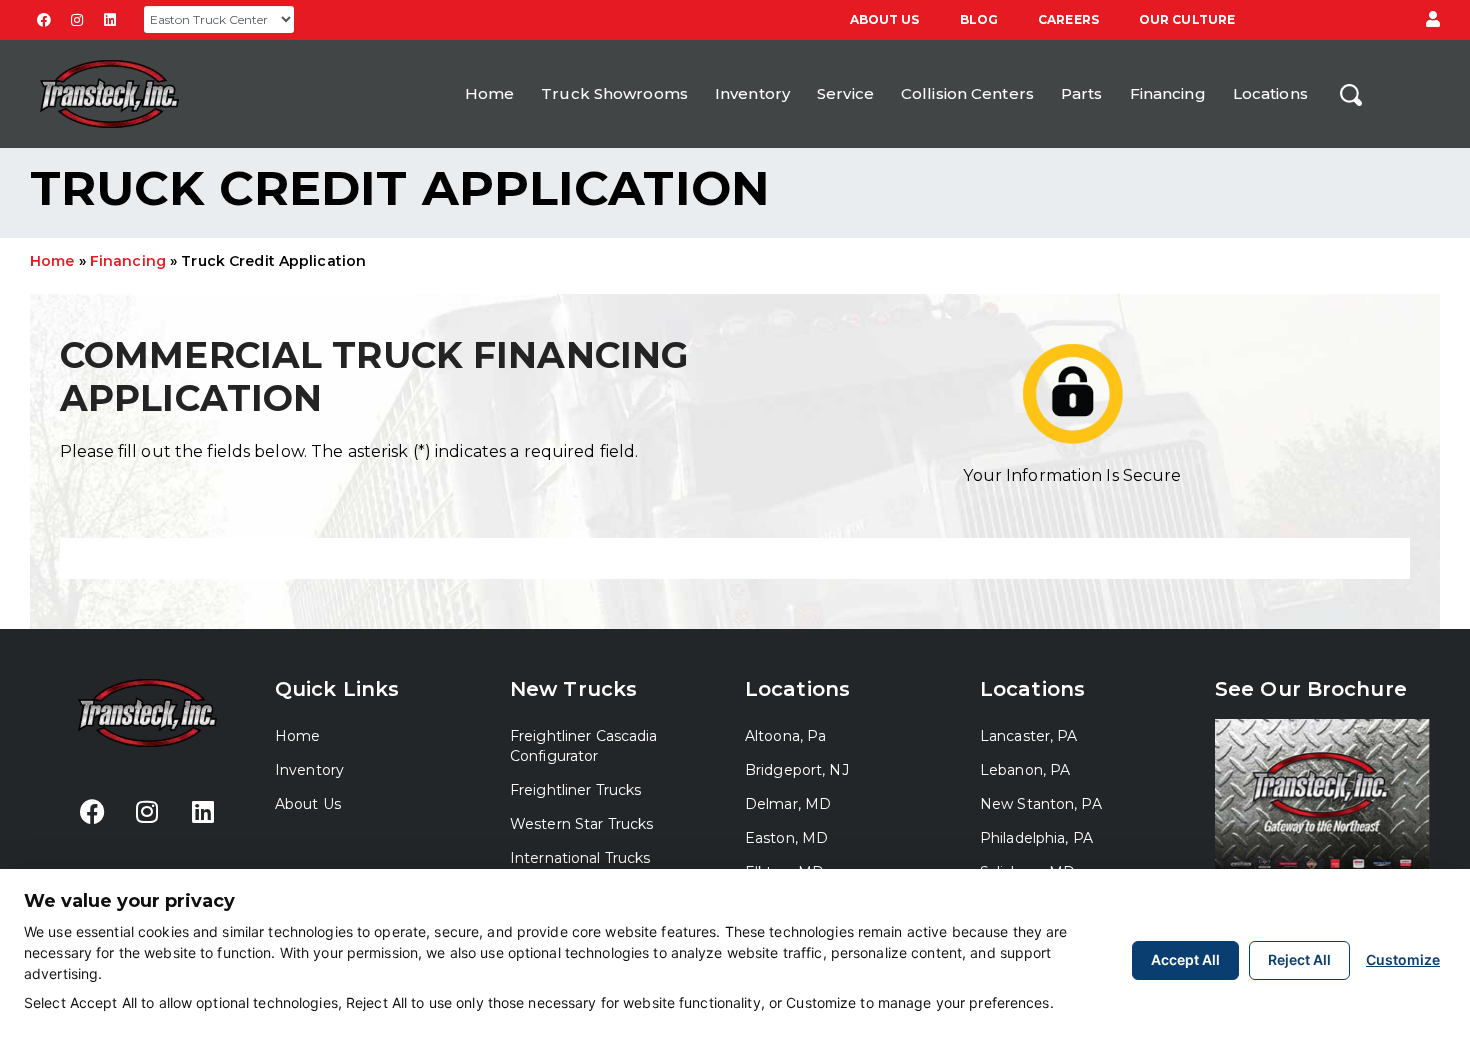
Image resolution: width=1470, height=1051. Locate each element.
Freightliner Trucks (575, 790)
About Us (885, 19)
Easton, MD (786, 838)
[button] (1433, 20)
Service (845, 93)
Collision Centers (967, 93)
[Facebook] (44, 20)
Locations (1270, 93)
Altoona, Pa (785, 736)
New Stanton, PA (1041, 804)
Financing (1168, 93)
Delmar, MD (788, 804)
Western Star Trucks (581, 824)
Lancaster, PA (1029, 736)
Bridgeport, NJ (797, 770)
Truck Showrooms (614, 93)
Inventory (752, 93)
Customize (1403, 959)
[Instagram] (77, 20)
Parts (1082, 93)
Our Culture (1187, 19)
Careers (1068, 19)
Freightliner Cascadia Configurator (584, 746)
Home (489, 93)
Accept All (1185, 959)
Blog (979, 19)
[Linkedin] (110, 20)
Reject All (1299, 959)
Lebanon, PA (1025, 770)
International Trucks (580, 858)
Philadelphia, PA (1036, 838)
